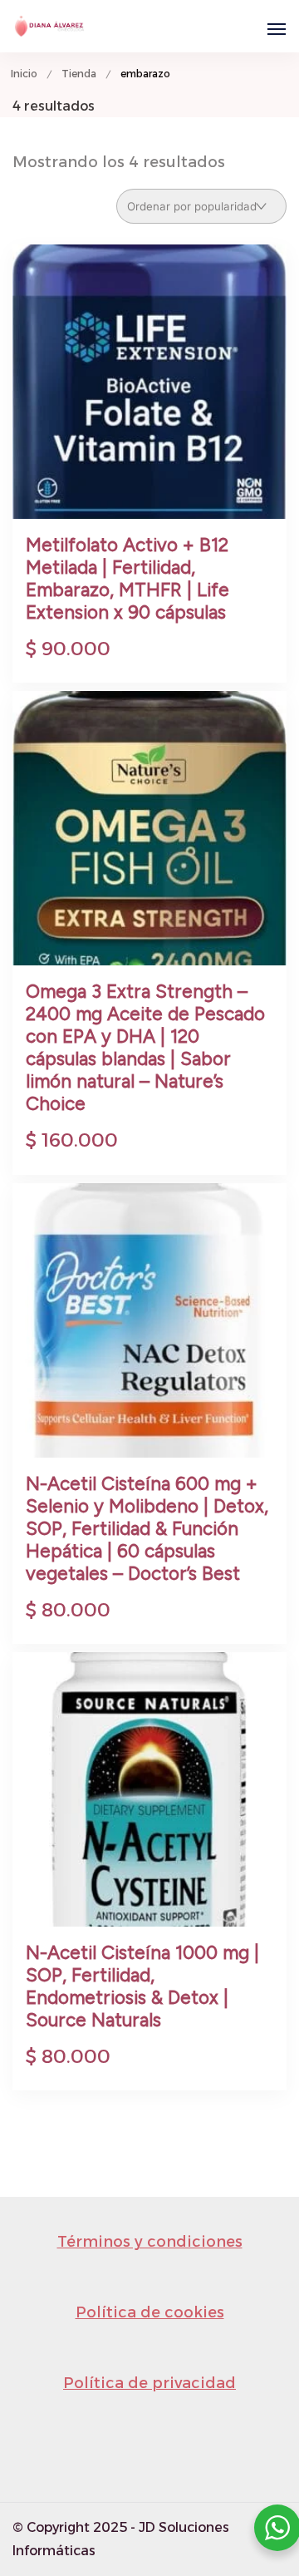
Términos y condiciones (150, 2242)
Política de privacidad (149, 2383)
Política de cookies (150, 2312)
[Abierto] (277, 29)
